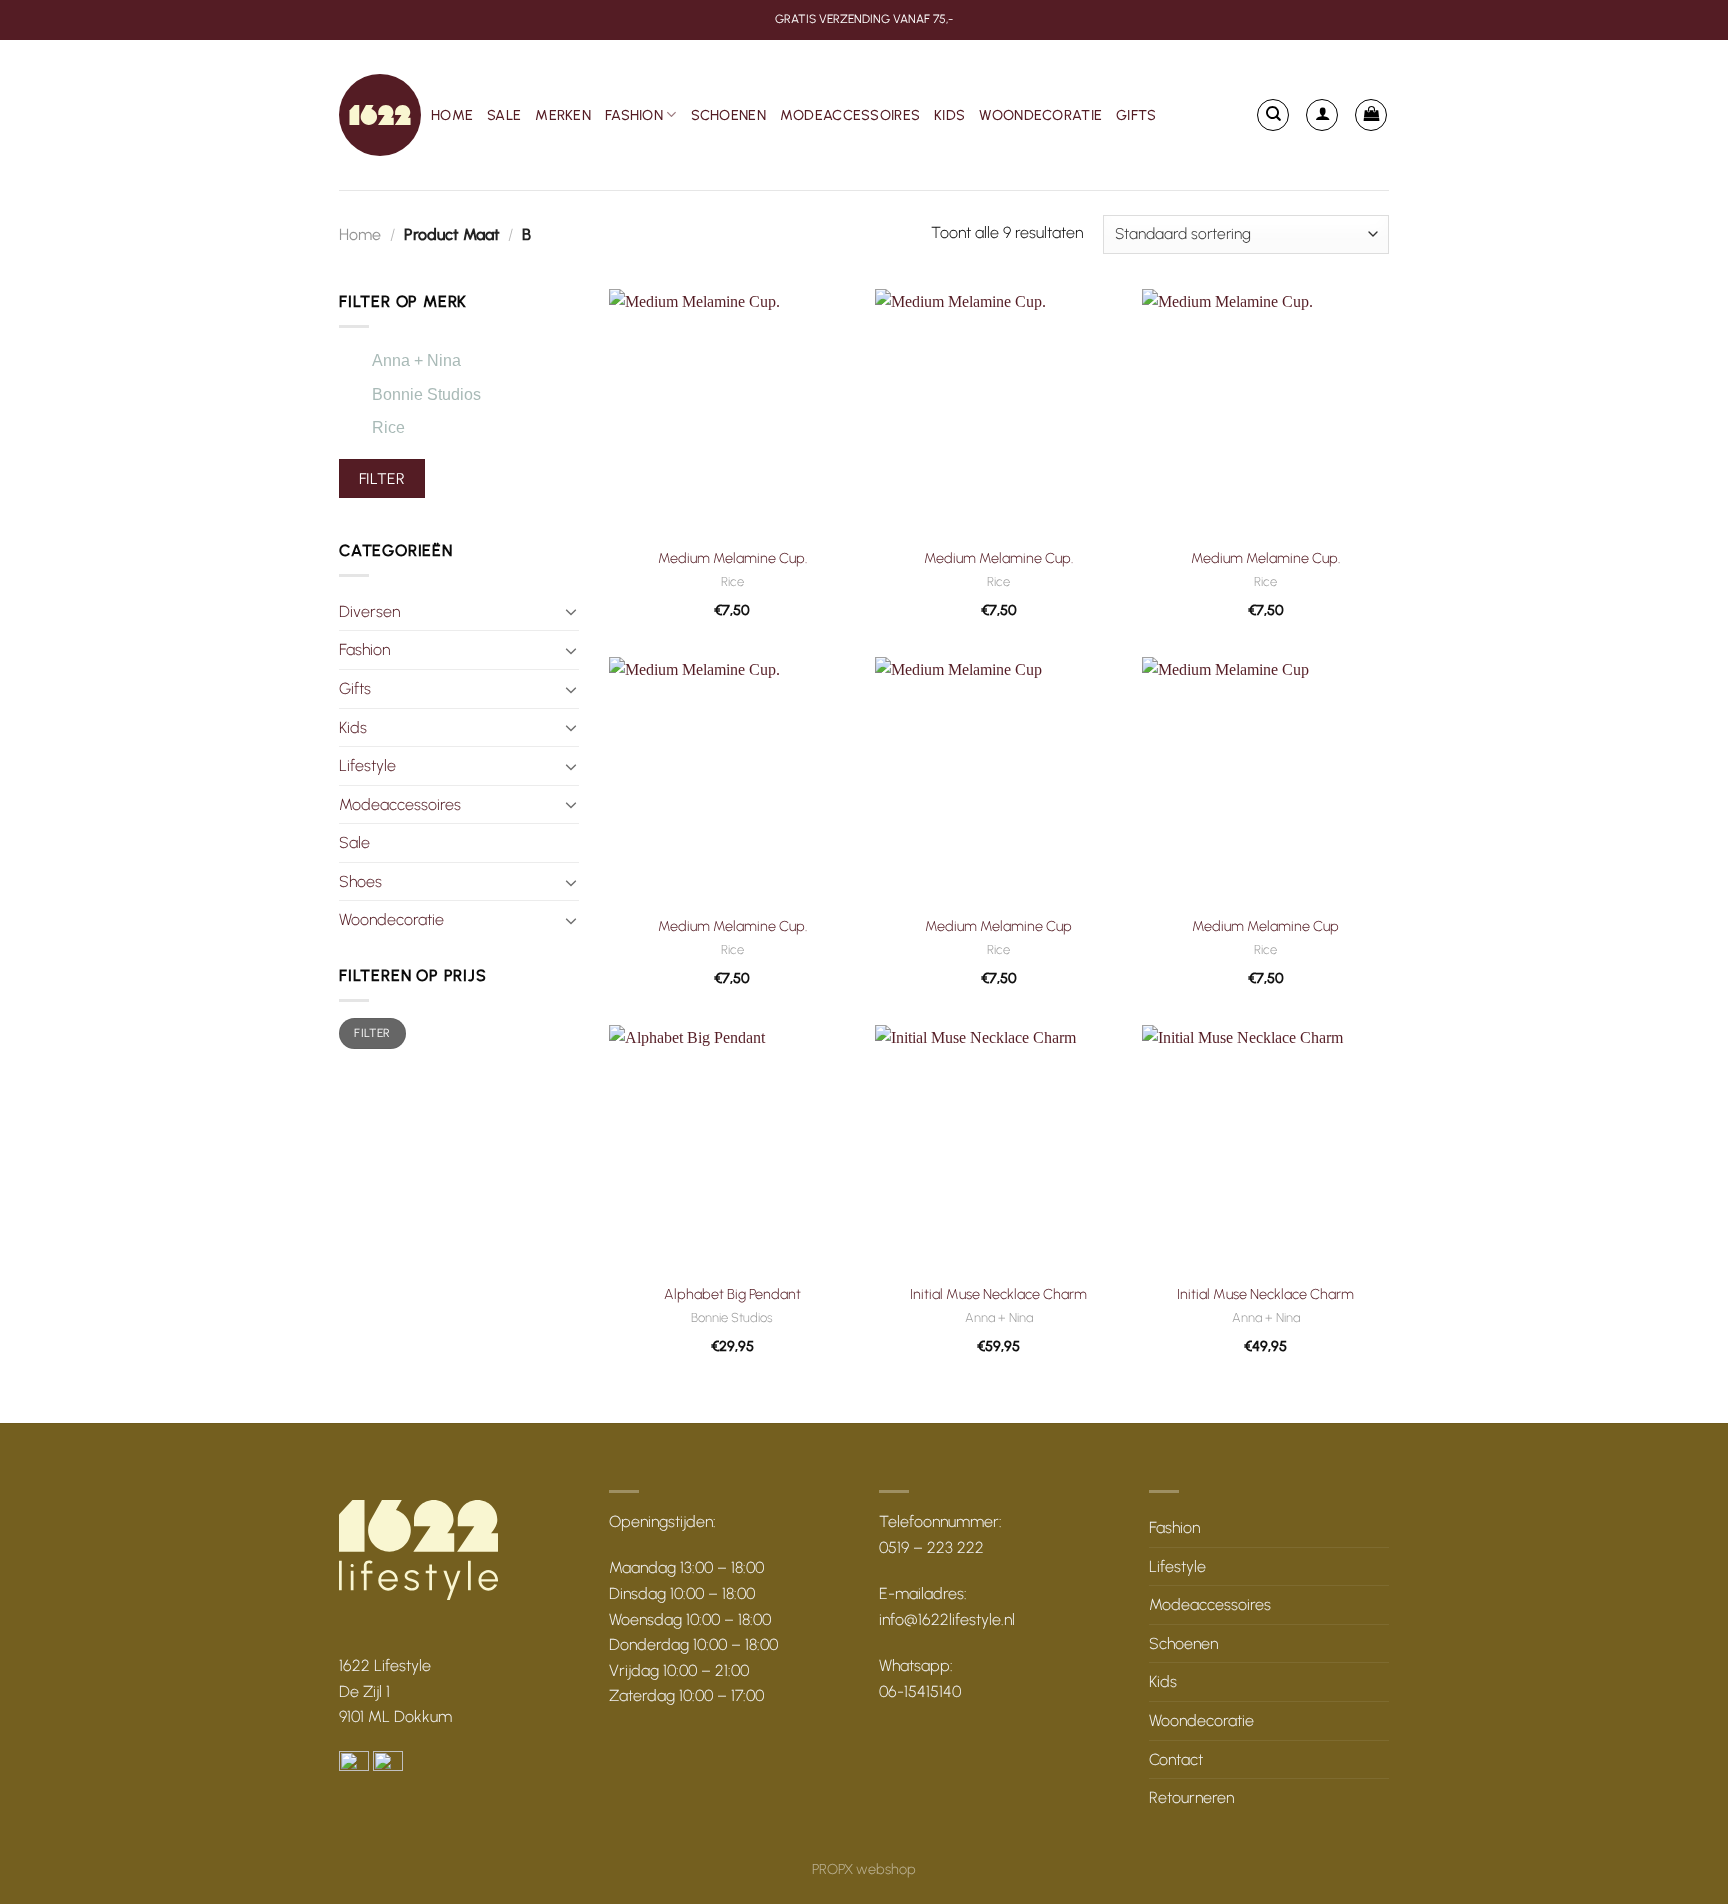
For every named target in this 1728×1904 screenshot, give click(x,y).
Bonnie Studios (426, 394)
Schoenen (728, 115)
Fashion (634, 115)
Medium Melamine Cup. (732, 558)
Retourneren (1191, 1797)
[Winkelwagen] (1371, 115)
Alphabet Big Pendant (732, 1294)
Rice (388, 427)
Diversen (369, 611)
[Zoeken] (1273, 115)
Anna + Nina (416, 360)
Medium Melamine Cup (998, 926)
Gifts (1136, 115)
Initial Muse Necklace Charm (998, 1294)
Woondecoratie (1040, 115)
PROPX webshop (864, 1869)
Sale (504, 115)
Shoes (360, 881)
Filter (382, 478)
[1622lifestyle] (380, 115)
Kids (949, 115)
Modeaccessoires (850, 115)
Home (452, 115)
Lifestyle (367, 765)
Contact (1176, 1759)
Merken (563, 115)
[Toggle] (571, 611)
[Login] (1322, 115)
